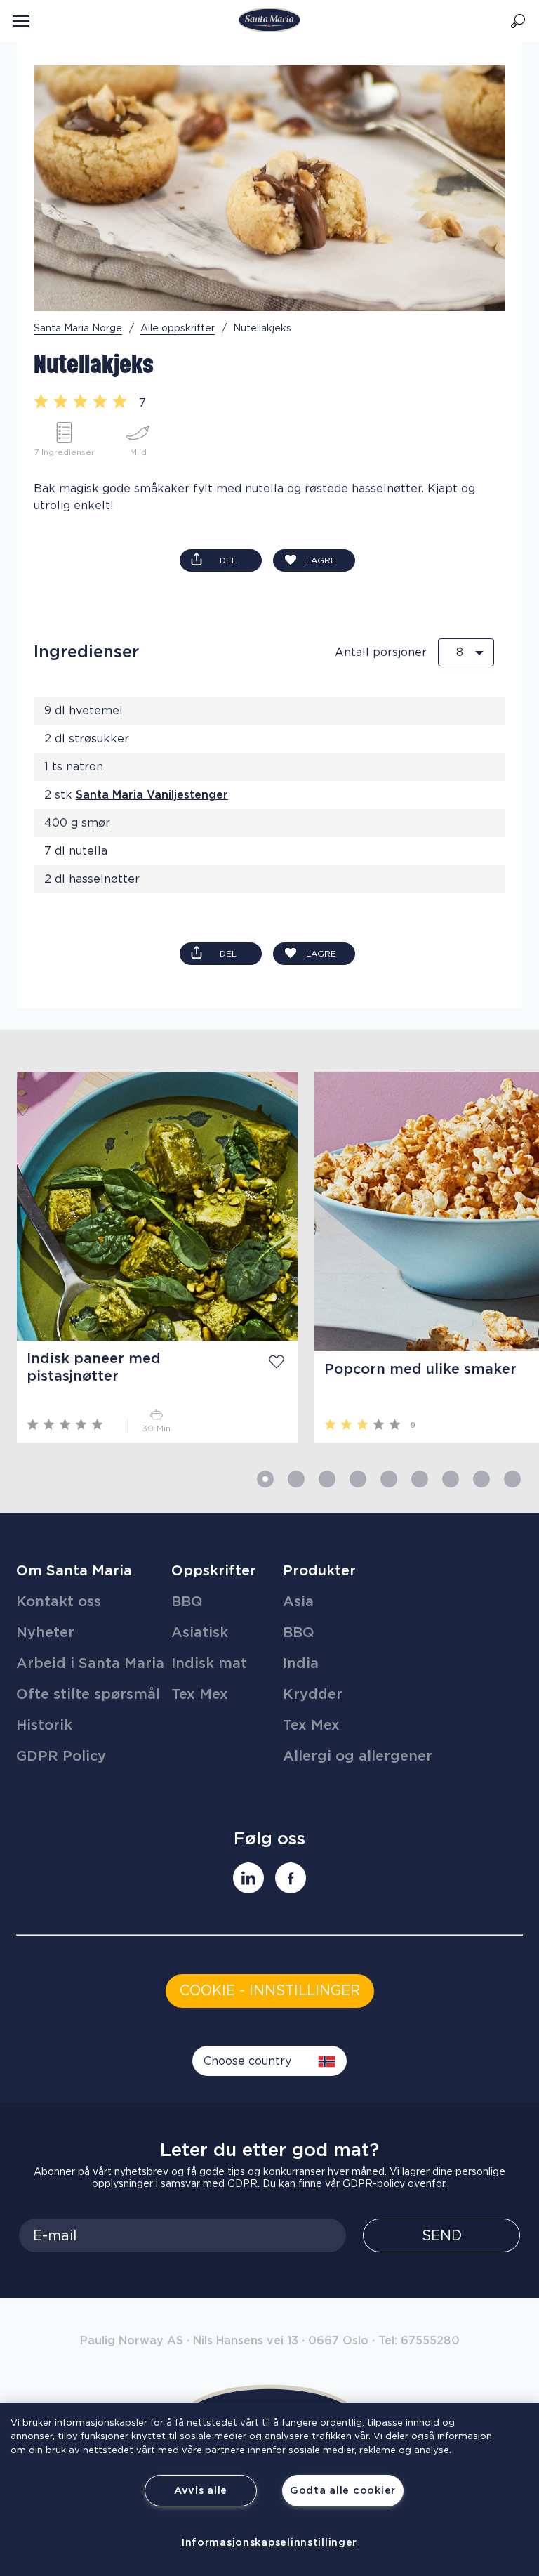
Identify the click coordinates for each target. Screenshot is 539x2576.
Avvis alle (201, 2491)
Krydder (313, 1695)
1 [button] (265, 1479)
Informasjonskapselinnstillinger (269, 2543)
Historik (44, 1726)
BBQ (187, 1602)
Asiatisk (200, 1633)
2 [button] (296, 1479)
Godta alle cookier (343, 2491)
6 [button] (420, 1479)
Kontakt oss (59, 1602)
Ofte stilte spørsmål (88, 1695)
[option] (149, 1257)
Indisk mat (209, 1664)
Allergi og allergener (358, 1756)
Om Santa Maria (74, 1571)
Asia (298, 1602)
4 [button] (358, 1479)
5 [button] (389, 1479)
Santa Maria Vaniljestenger (152, 795)
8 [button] (481, 1479)
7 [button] (451, 1479)
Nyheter (45, 1633)
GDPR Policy (61, 1756)
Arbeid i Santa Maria (90, 1664)
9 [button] (512, 1479)
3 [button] (327, 1479)
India (301, 1664)
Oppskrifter (214, 1571)
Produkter (319, 1571)
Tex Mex (200, 1695)
